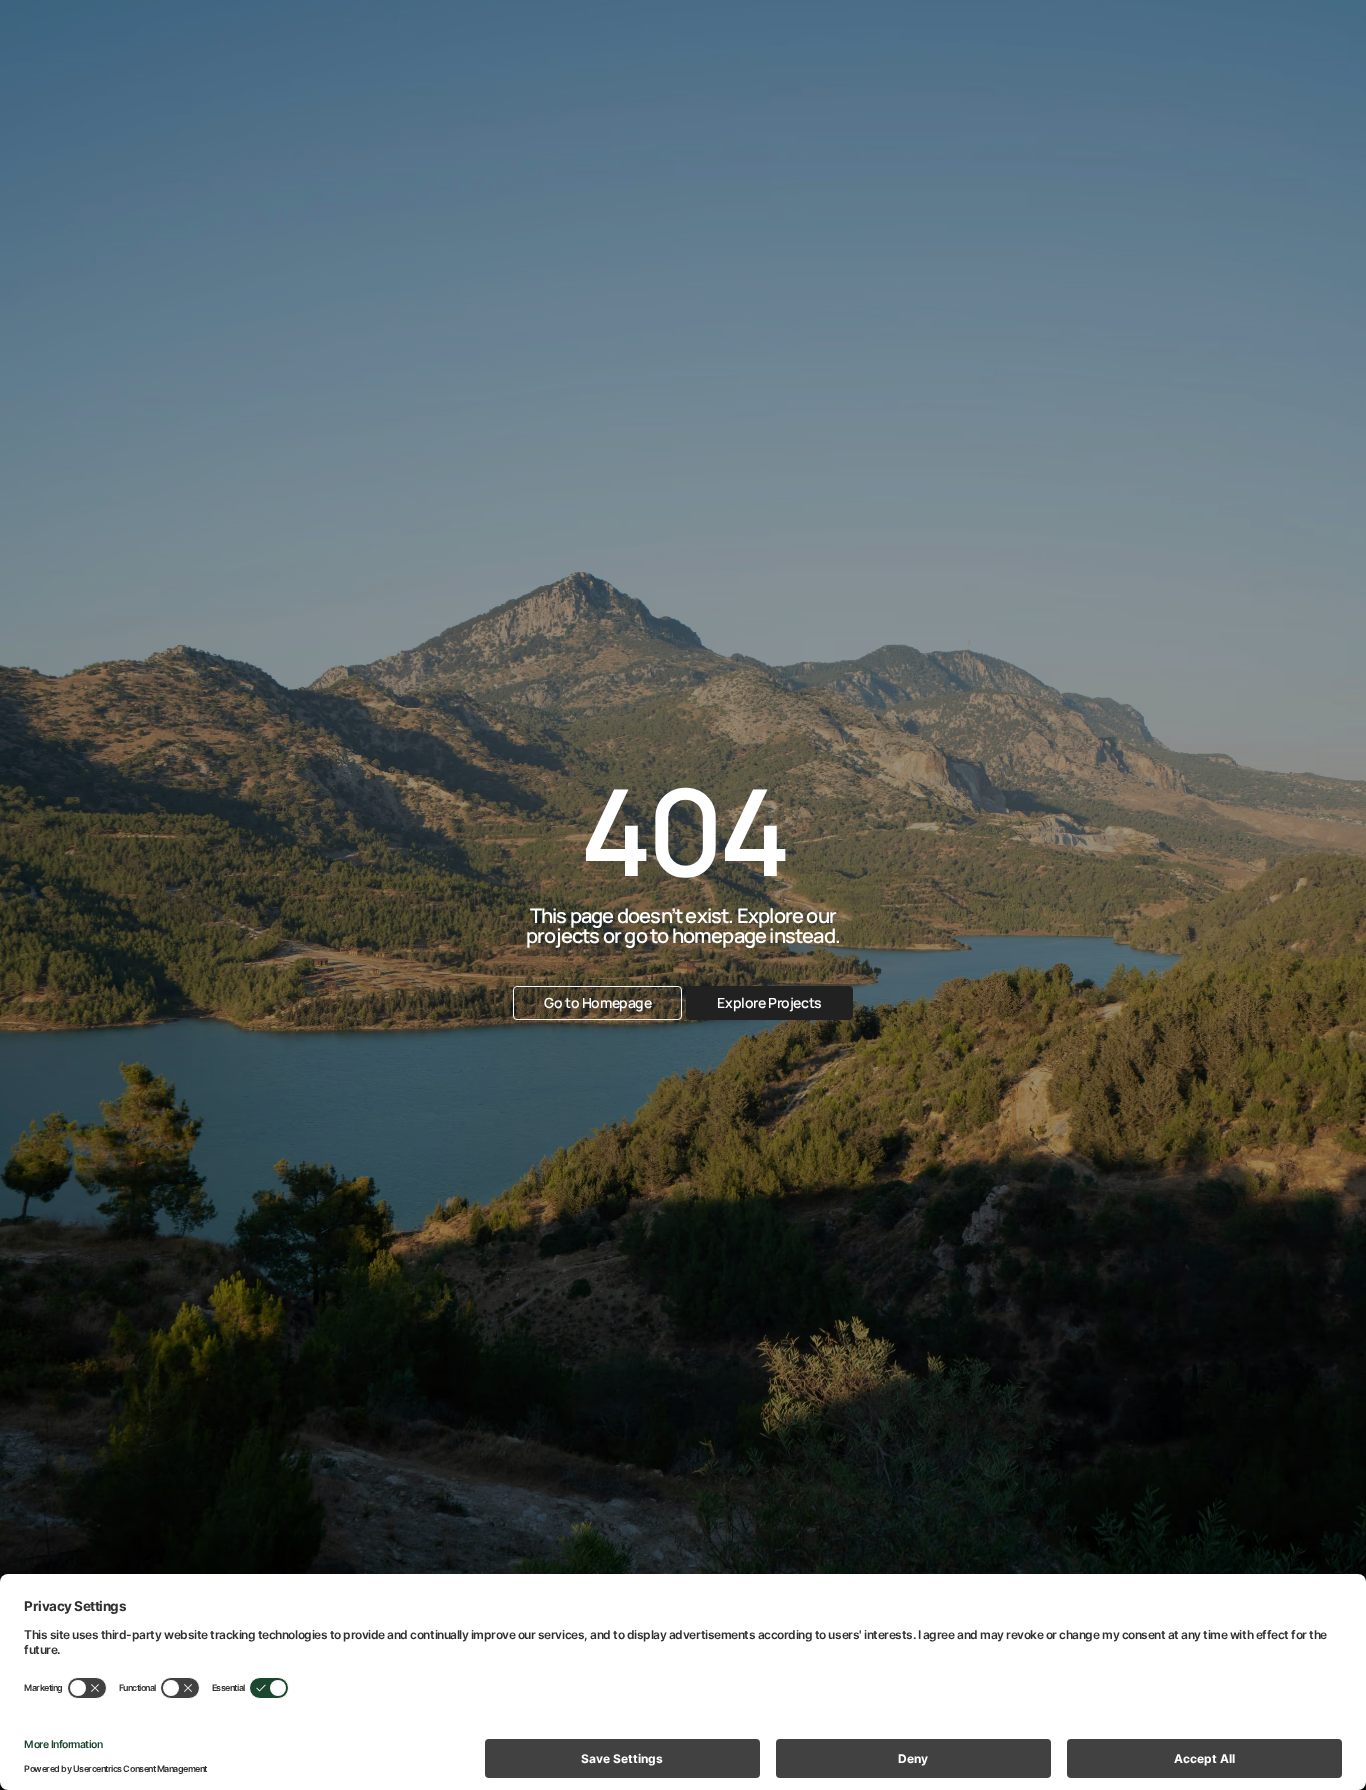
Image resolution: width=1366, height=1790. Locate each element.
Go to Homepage (597, 1002)
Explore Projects (769, 1002)
